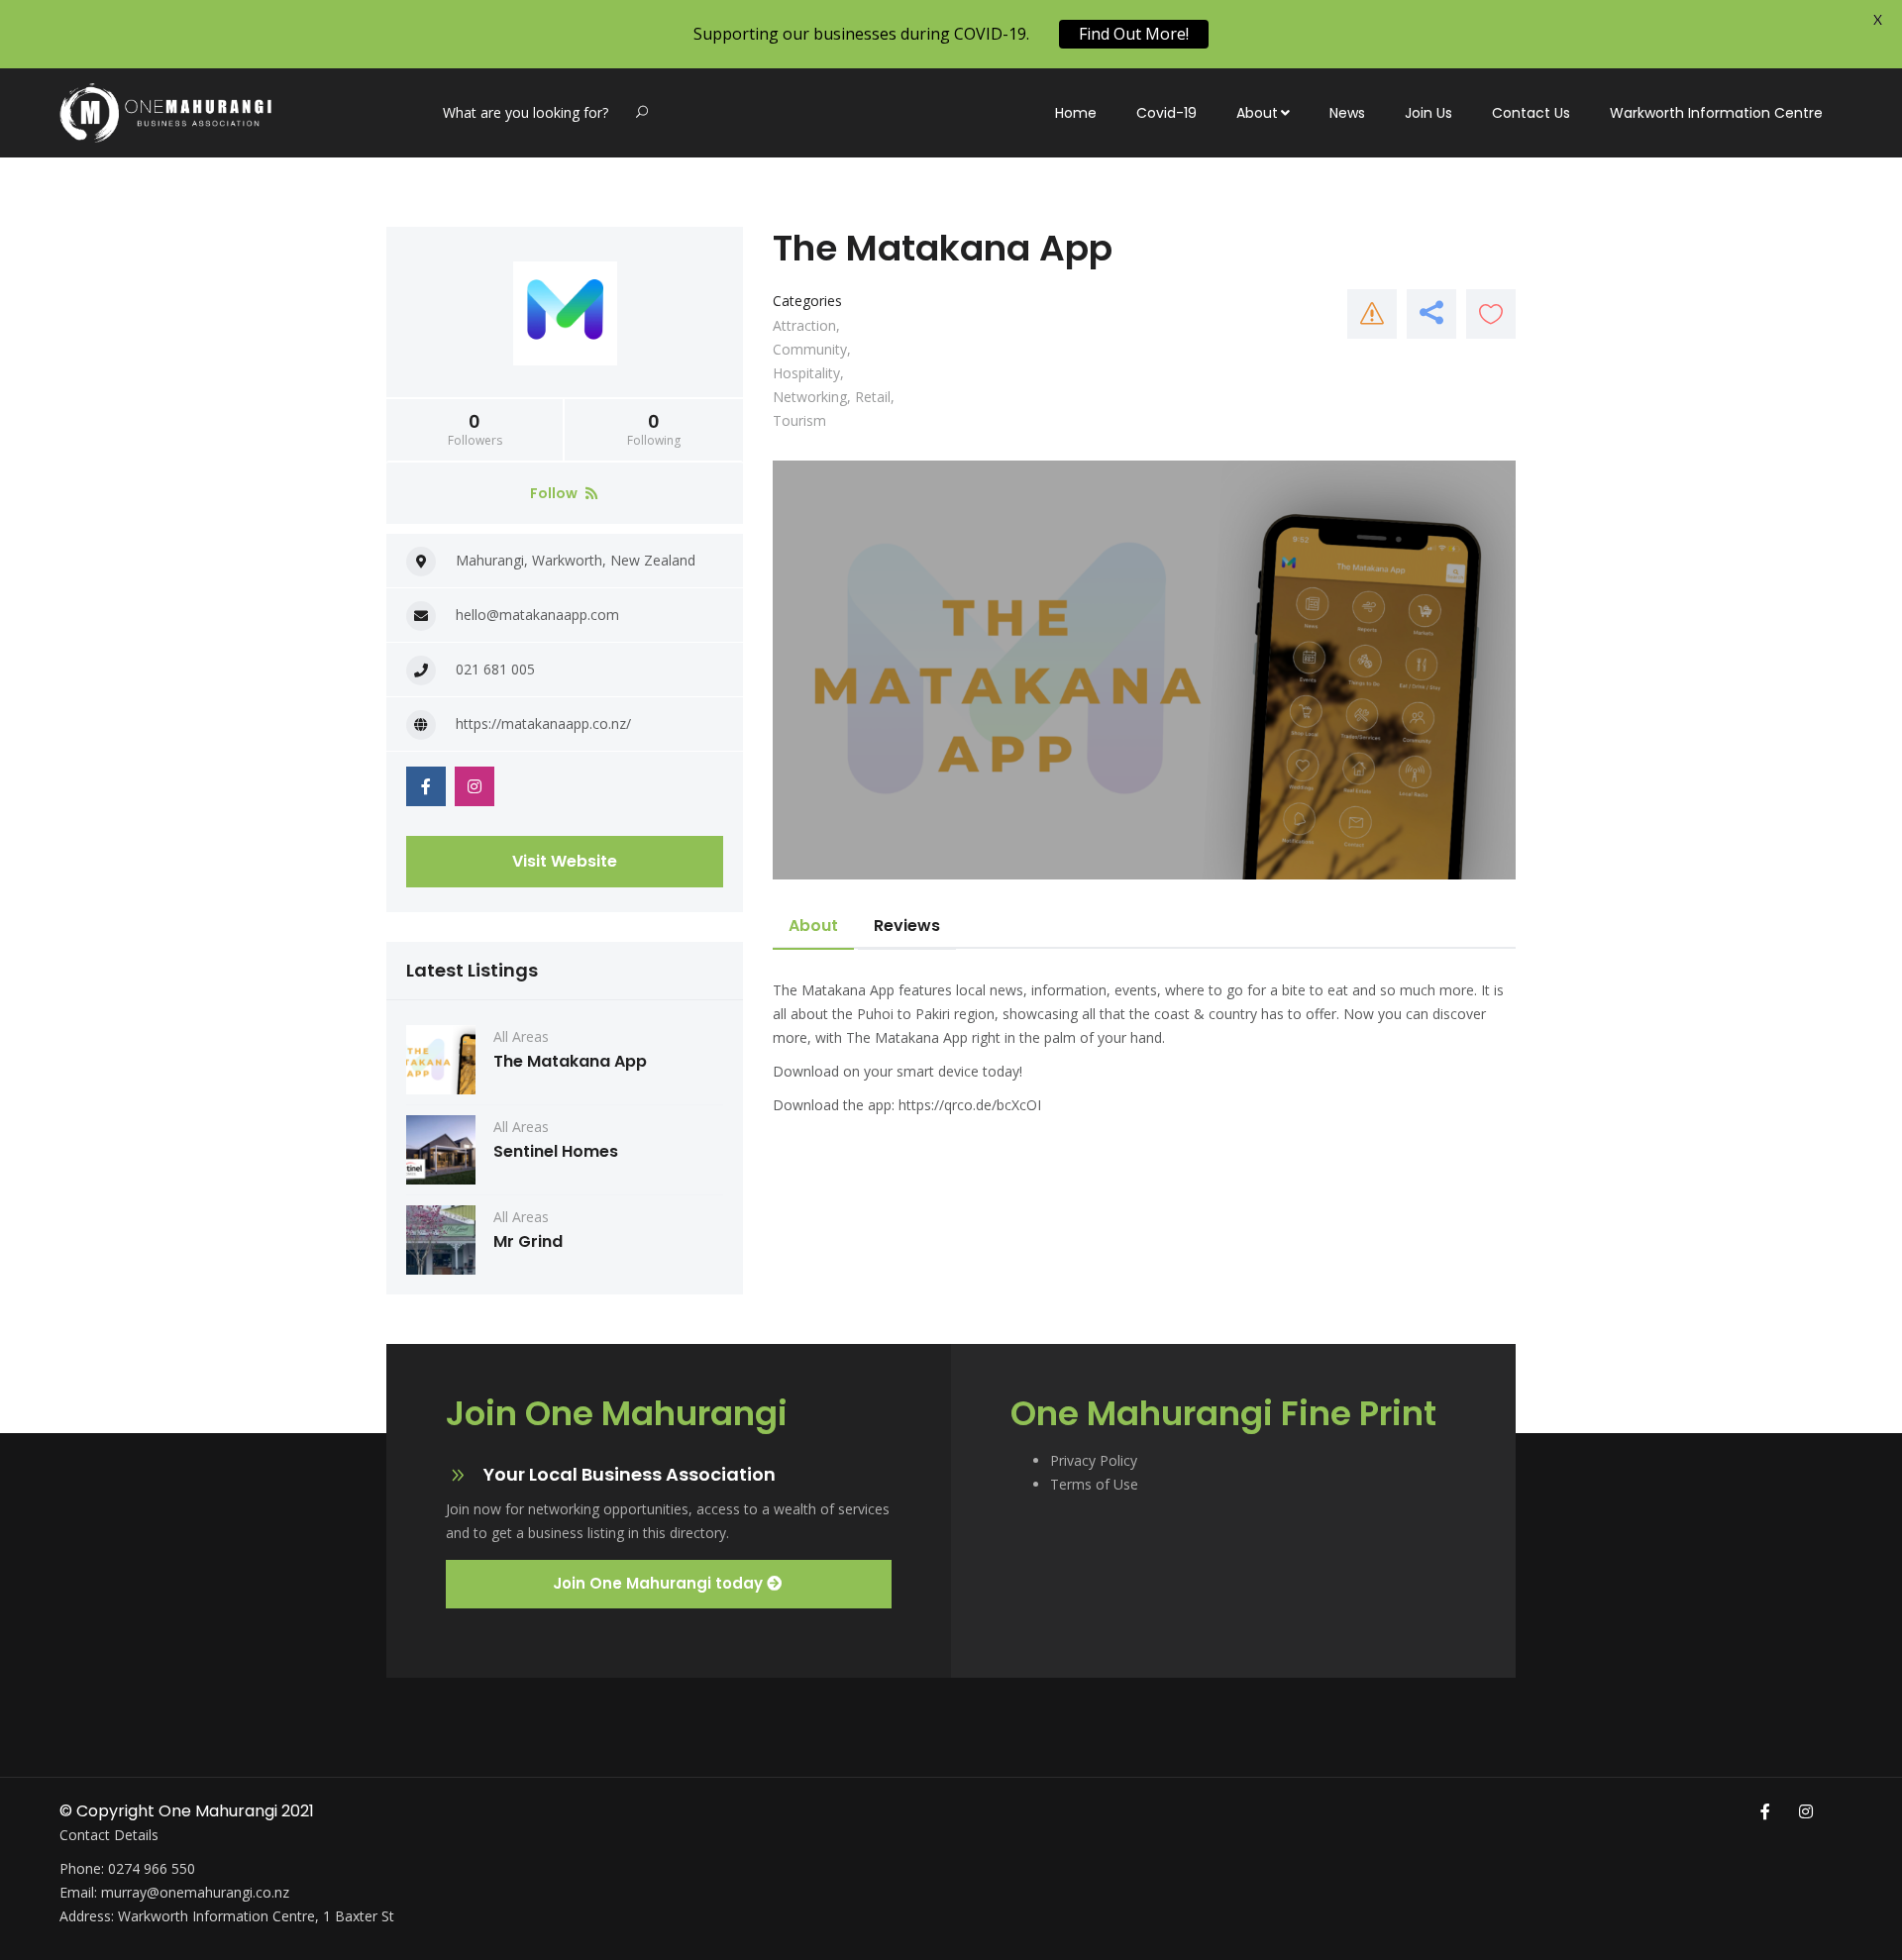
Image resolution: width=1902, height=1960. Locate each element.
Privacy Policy (1094, 1460)
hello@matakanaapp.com (537, 615)
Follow (555, 493)
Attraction (804, 325)
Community (810, 349)
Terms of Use (1094, 1484)
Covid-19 (1166, 113)
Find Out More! (1134, 34)
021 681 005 (495, 669)
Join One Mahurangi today (660, 1583)
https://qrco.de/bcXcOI (970, 1105)
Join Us (1428, 113)
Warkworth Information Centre (1716, 113)
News (1347, 113)
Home (1076, 113)
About (1257, 113)
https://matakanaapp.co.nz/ (543, 723)
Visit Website (565, 861)
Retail (873, 397)
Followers (475, 430)
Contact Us (1531, 113)
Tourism (799, 420)
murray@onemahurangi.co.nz (195, 1892)
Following (654, 430)
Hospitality (806, 373)
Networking (810, 397)
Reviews (907, 926)
